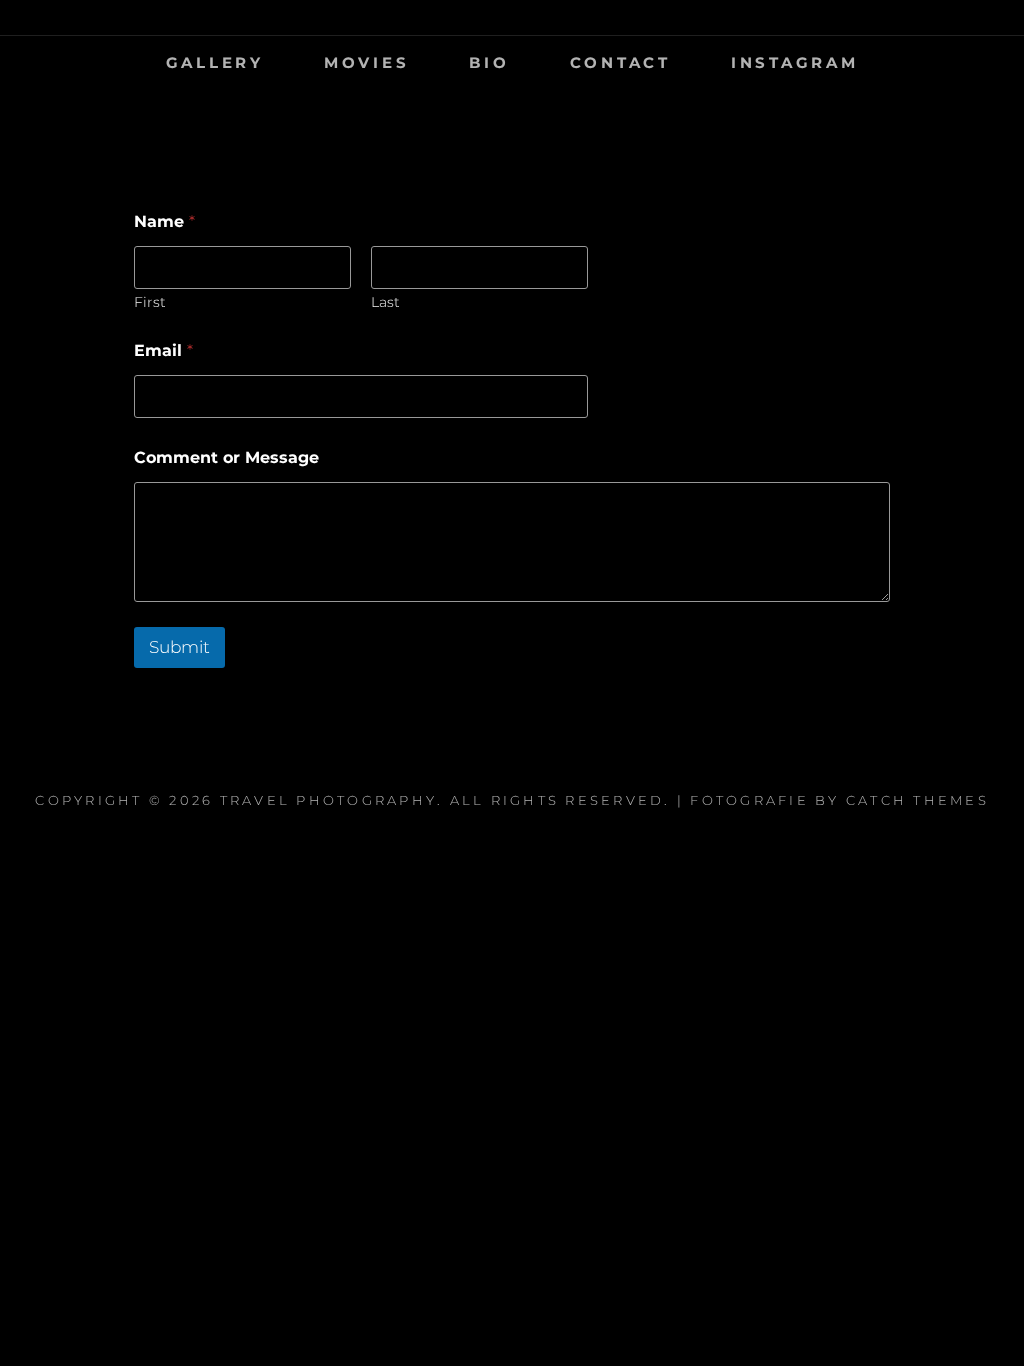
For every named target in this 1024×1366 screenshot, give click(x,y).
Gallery (215, 62)
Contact (620, 62)
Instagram (795, 62)
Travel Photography (329, 800)
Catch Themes (917, 800)
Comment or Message (226, 457)
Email (163, 350)
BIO (489, 62)
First (150, 302)
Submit (179, 647)
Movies (367, 62)
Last (385, 302)
